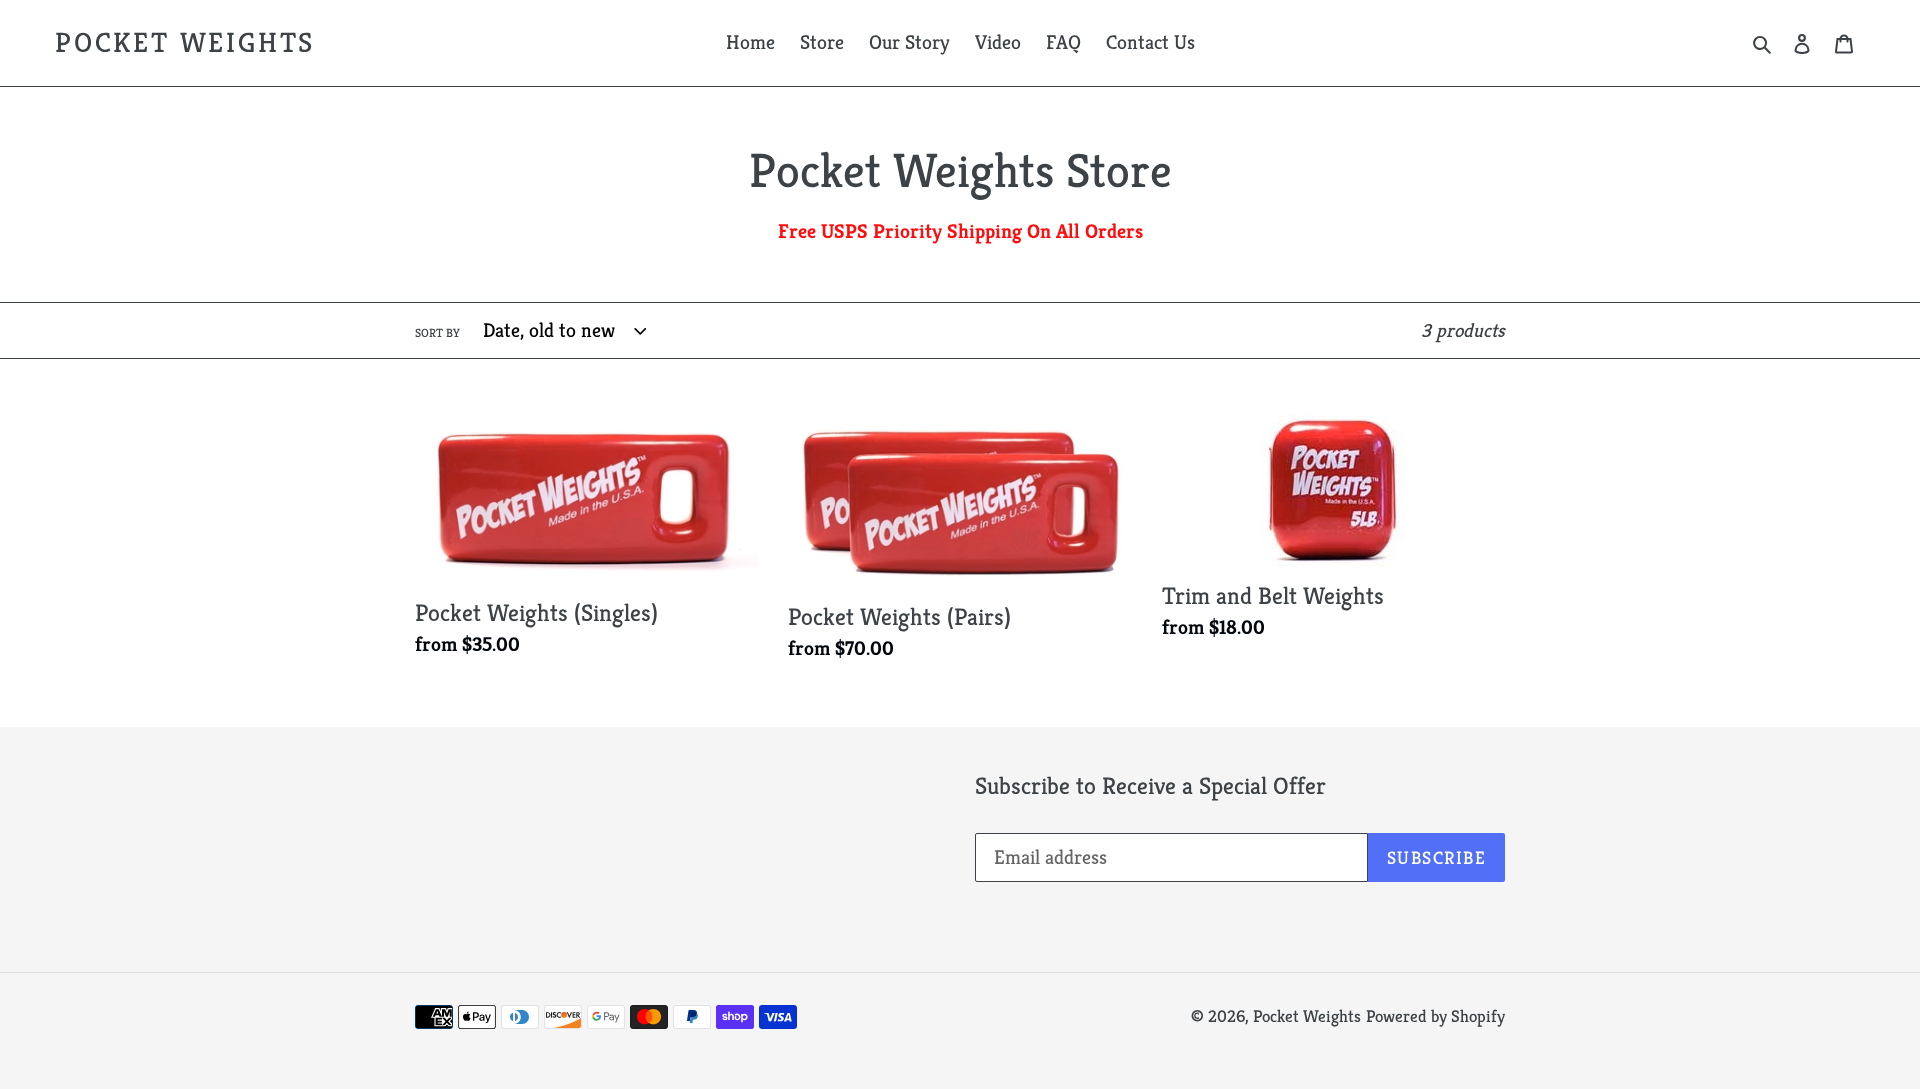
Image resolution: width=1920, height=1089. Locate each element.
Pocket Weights (185, 43)
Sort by (437, 332)
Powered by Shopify (1435, 1016)
